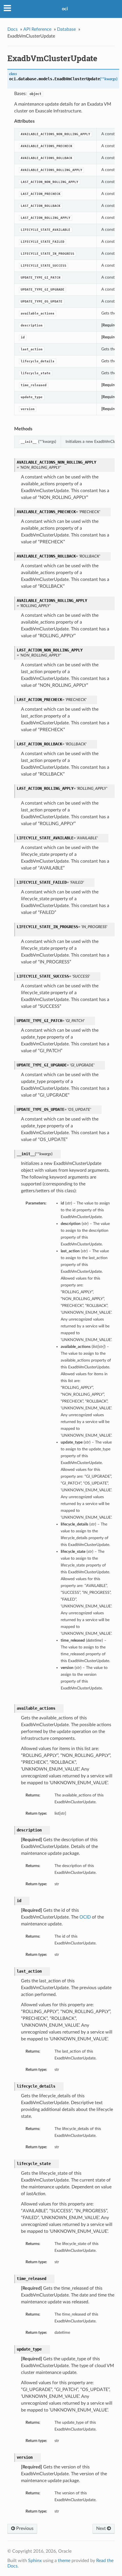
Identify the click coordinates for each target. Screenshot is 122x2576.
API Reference (37, 29)
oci (65, 9)
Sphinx (35, 2561)
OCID (85, 1917)
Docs (12, 29)
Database (66, 29)
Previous (24, 2528)
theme (64, 2561)
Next (102, 2528)
